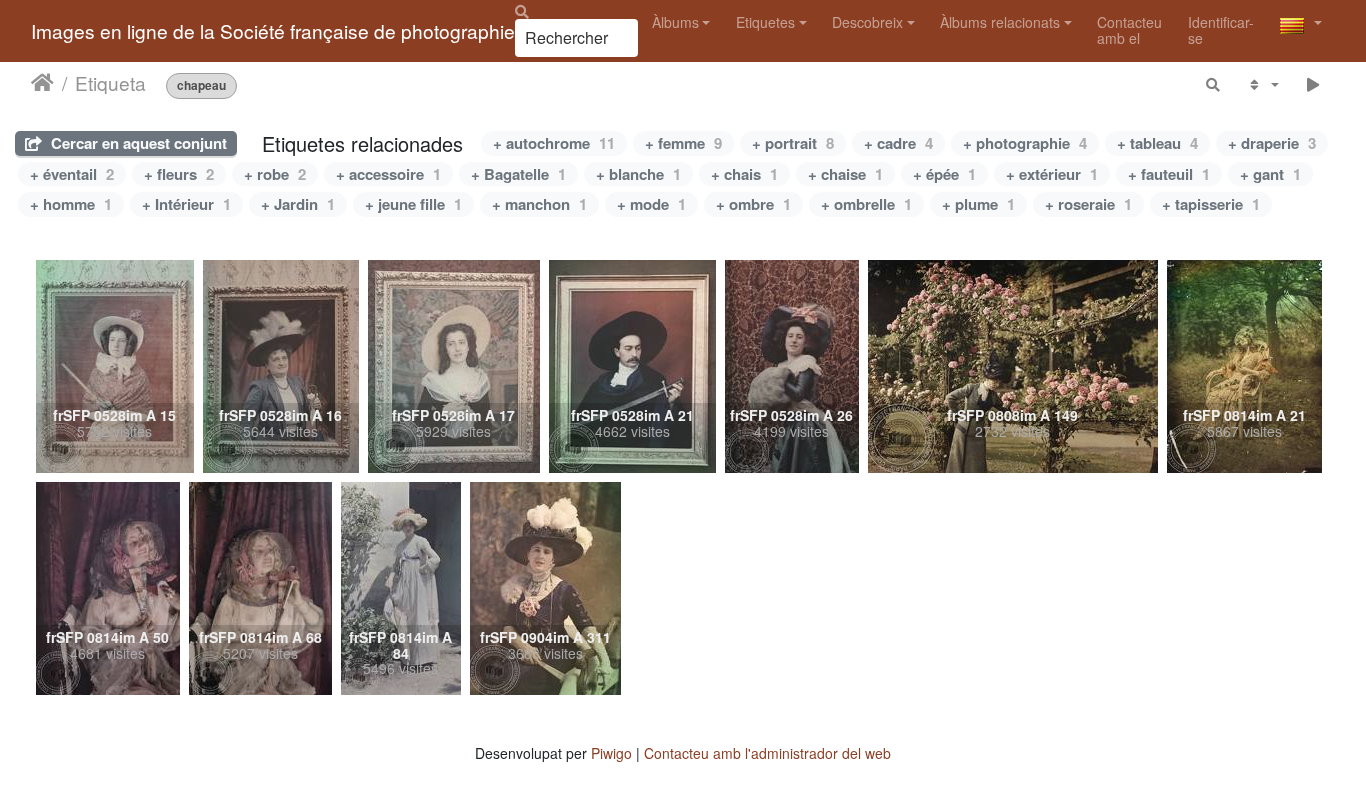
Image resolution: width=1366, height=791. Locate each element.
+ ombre (753, 204)
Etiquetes (765, 22)
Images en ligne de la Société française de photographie (273, 30)
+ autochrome (554, 143)
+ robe (275, 174)
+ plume (978, 204)
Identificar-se (1221, 29)
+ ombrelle (866, 204)
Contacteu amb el (1129, 29)
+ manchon (539, 204)
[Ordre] (1262, 84)
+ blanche (638, 174)
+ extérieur (1052, 174)
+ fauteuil (1169, 174)
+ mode (651, 204)
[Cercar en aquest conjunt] (1214, 84)
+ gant (1270, 174)
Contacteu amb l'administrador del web (767, 753)
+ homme (71, 204)
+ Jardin (298, 204)
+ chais (744, 174)
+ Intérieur (186, 204)
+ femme (683, 143)
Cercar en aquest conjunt (137, 143)
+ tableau (1157, 143)
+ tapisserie (1211, 204)
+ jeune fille (413, 204)
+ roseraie (1088, 204)
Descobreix (867, 22)
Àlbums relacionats (1000, 22)
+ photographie (1025, 143)
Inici (42, 83)
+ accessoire (388, 174)
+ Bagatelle (518, 174)
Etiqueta (110, 83)
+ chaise (845, 174)
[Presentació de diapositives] (1313, 84)
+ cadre (898, 143)
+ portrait (793, 143)
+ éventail (72, 174)
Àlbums (675, 22)
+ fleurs (179, 174)
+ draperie (1272, 143)
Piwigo (611, 753)
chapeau (201, 85)
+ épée (944, 174)
